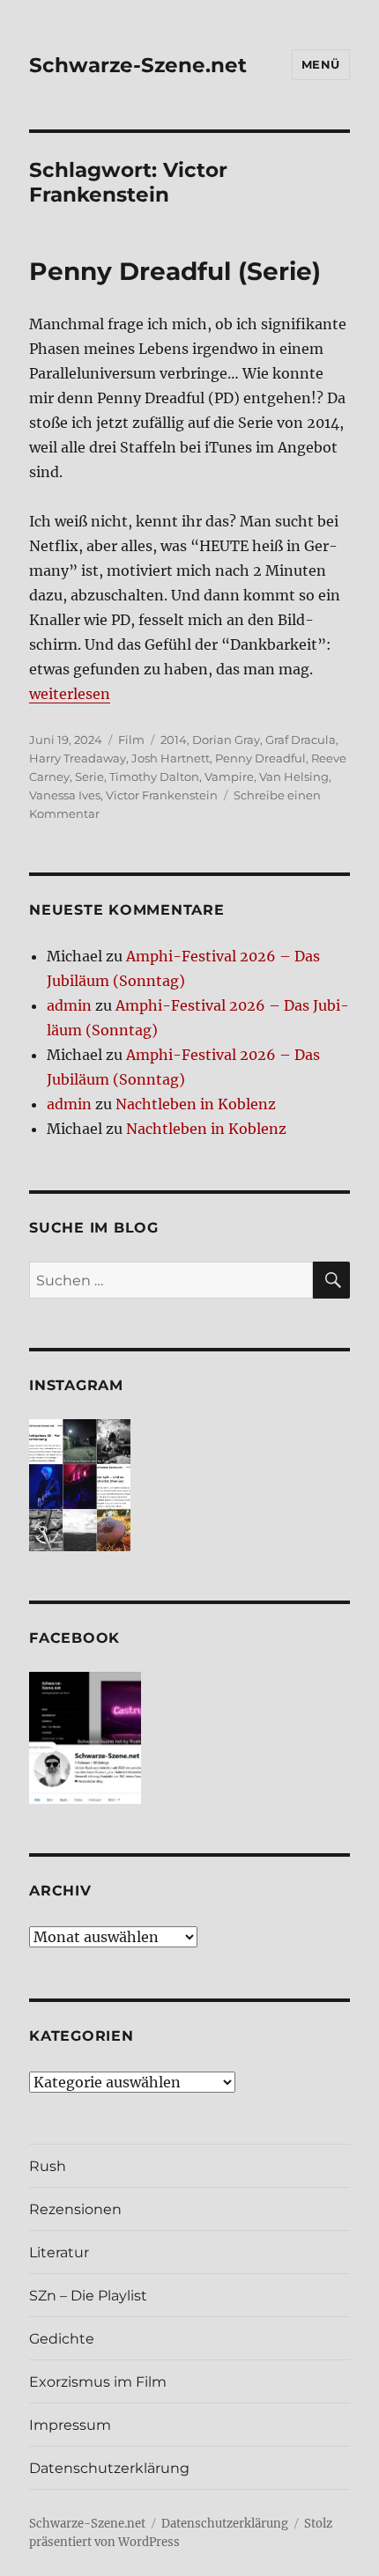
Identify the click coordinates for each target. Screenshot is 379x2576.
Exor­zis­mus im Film (98, 2382)
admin (69, 1005)
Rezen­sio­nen (75, 2209)
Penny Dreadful (260, 758)
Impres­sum (70, 2425)
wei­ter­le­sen (70, 694)
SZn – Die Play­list (88, 2296)
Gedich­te (62, 2339)
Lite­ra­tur (59, 2252)
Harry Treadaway (78, 758)
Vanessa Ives (65, 795)
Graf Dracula (301, 740)
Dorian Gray (226, 740)
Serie (89, 776)
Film (131, 740)
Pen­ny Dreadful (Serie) (175, 271)
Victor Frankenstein (162, 795)
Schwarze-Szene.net (138, 65)
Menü (321, 64)
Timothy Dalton (154, 776)
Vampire (229, 776)
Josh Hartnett (171, 758)
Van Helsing (294, 776)
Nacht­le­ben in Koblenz (196, 1104)
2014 (174, 740)
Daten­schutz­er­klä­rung (109, 2468)
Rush (48, 2166)
